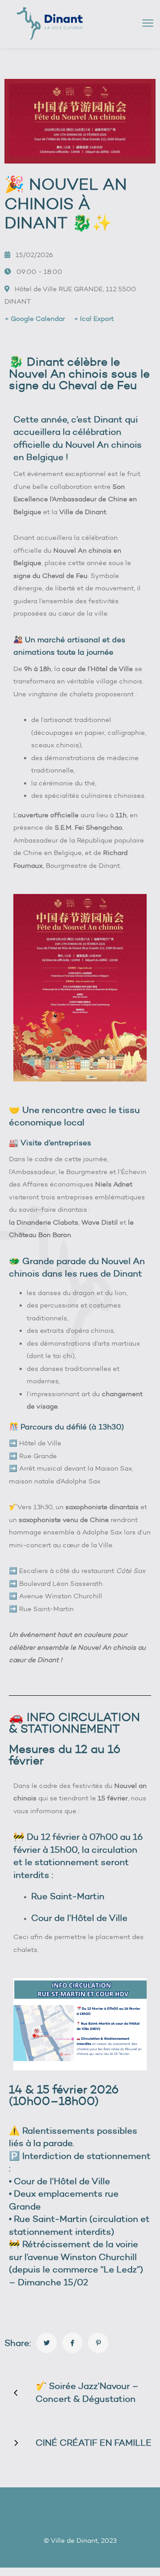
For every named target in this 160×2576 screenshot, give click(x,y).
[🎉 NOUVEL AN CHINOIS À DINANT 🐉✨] (47, 2343)
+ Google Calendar (35, 319)
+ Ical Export (94, 319)
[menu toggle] (148, 23)
